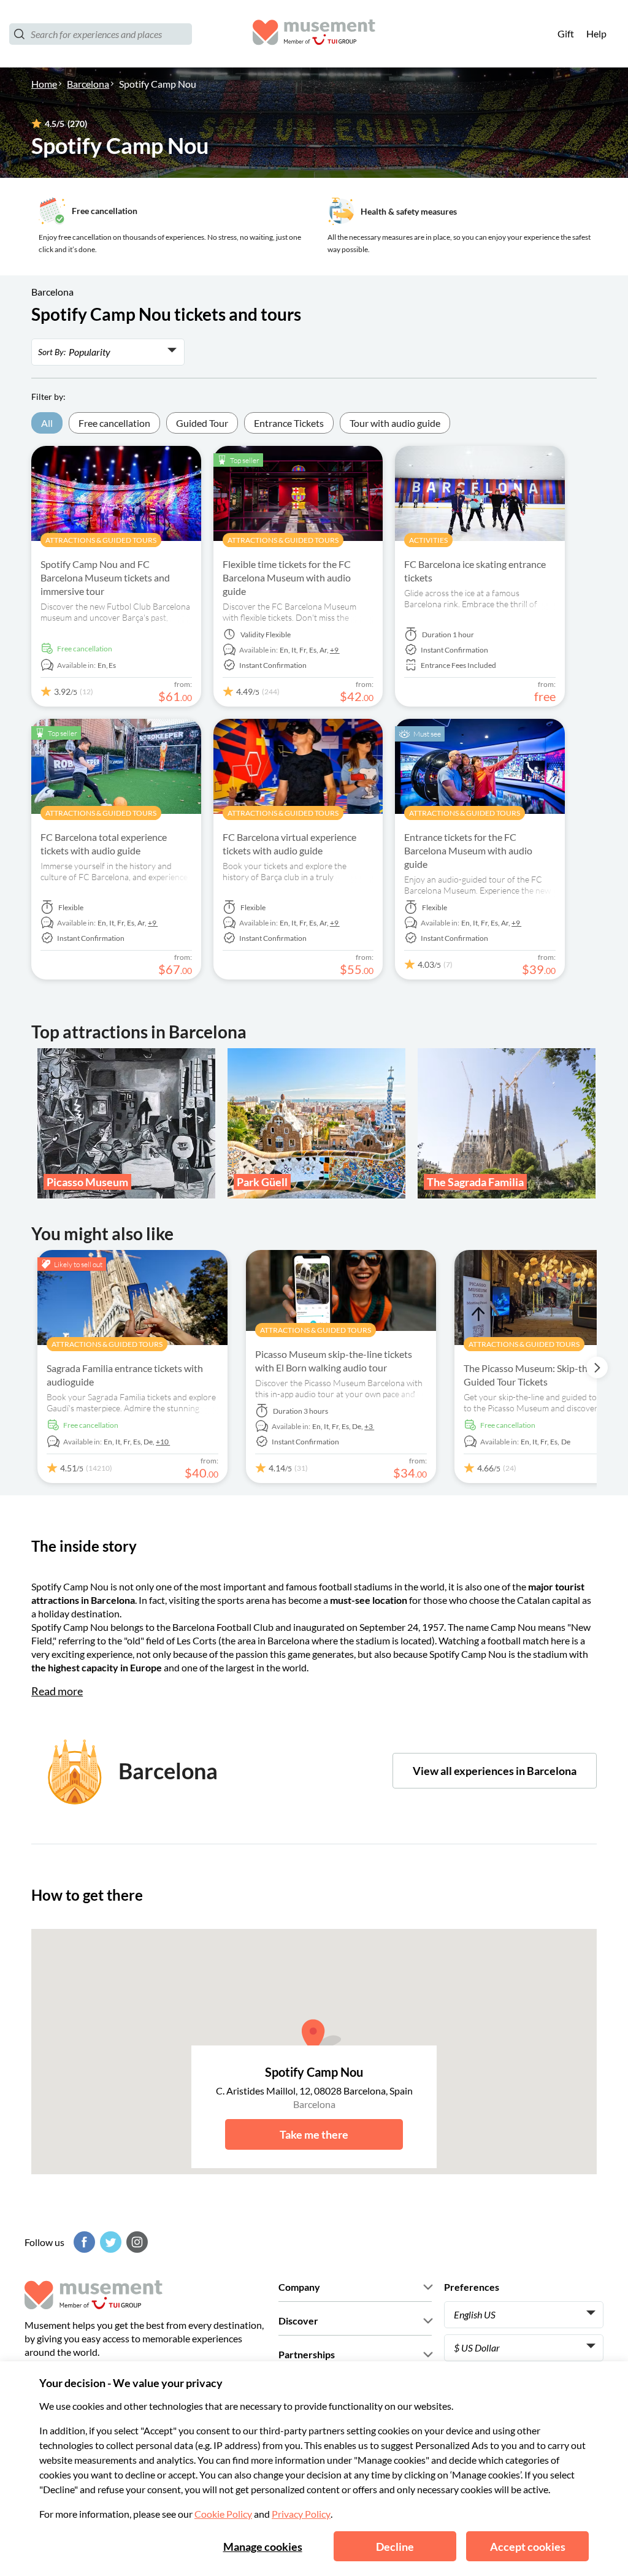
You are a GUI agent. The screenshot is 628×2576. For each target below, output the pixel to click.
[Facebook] (83, 2242)
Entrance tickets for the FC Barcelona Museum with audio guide (468, 850)
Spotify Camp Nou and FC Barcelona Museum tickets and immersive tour (105, 577)
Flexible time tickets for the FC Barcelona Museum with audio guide (287, 577)
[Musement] (314, 34)
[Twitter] (109, 2242)
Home (44, 84)
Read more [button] (57, 1691)
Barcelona (88, 84)
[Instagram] (136, 2242)
